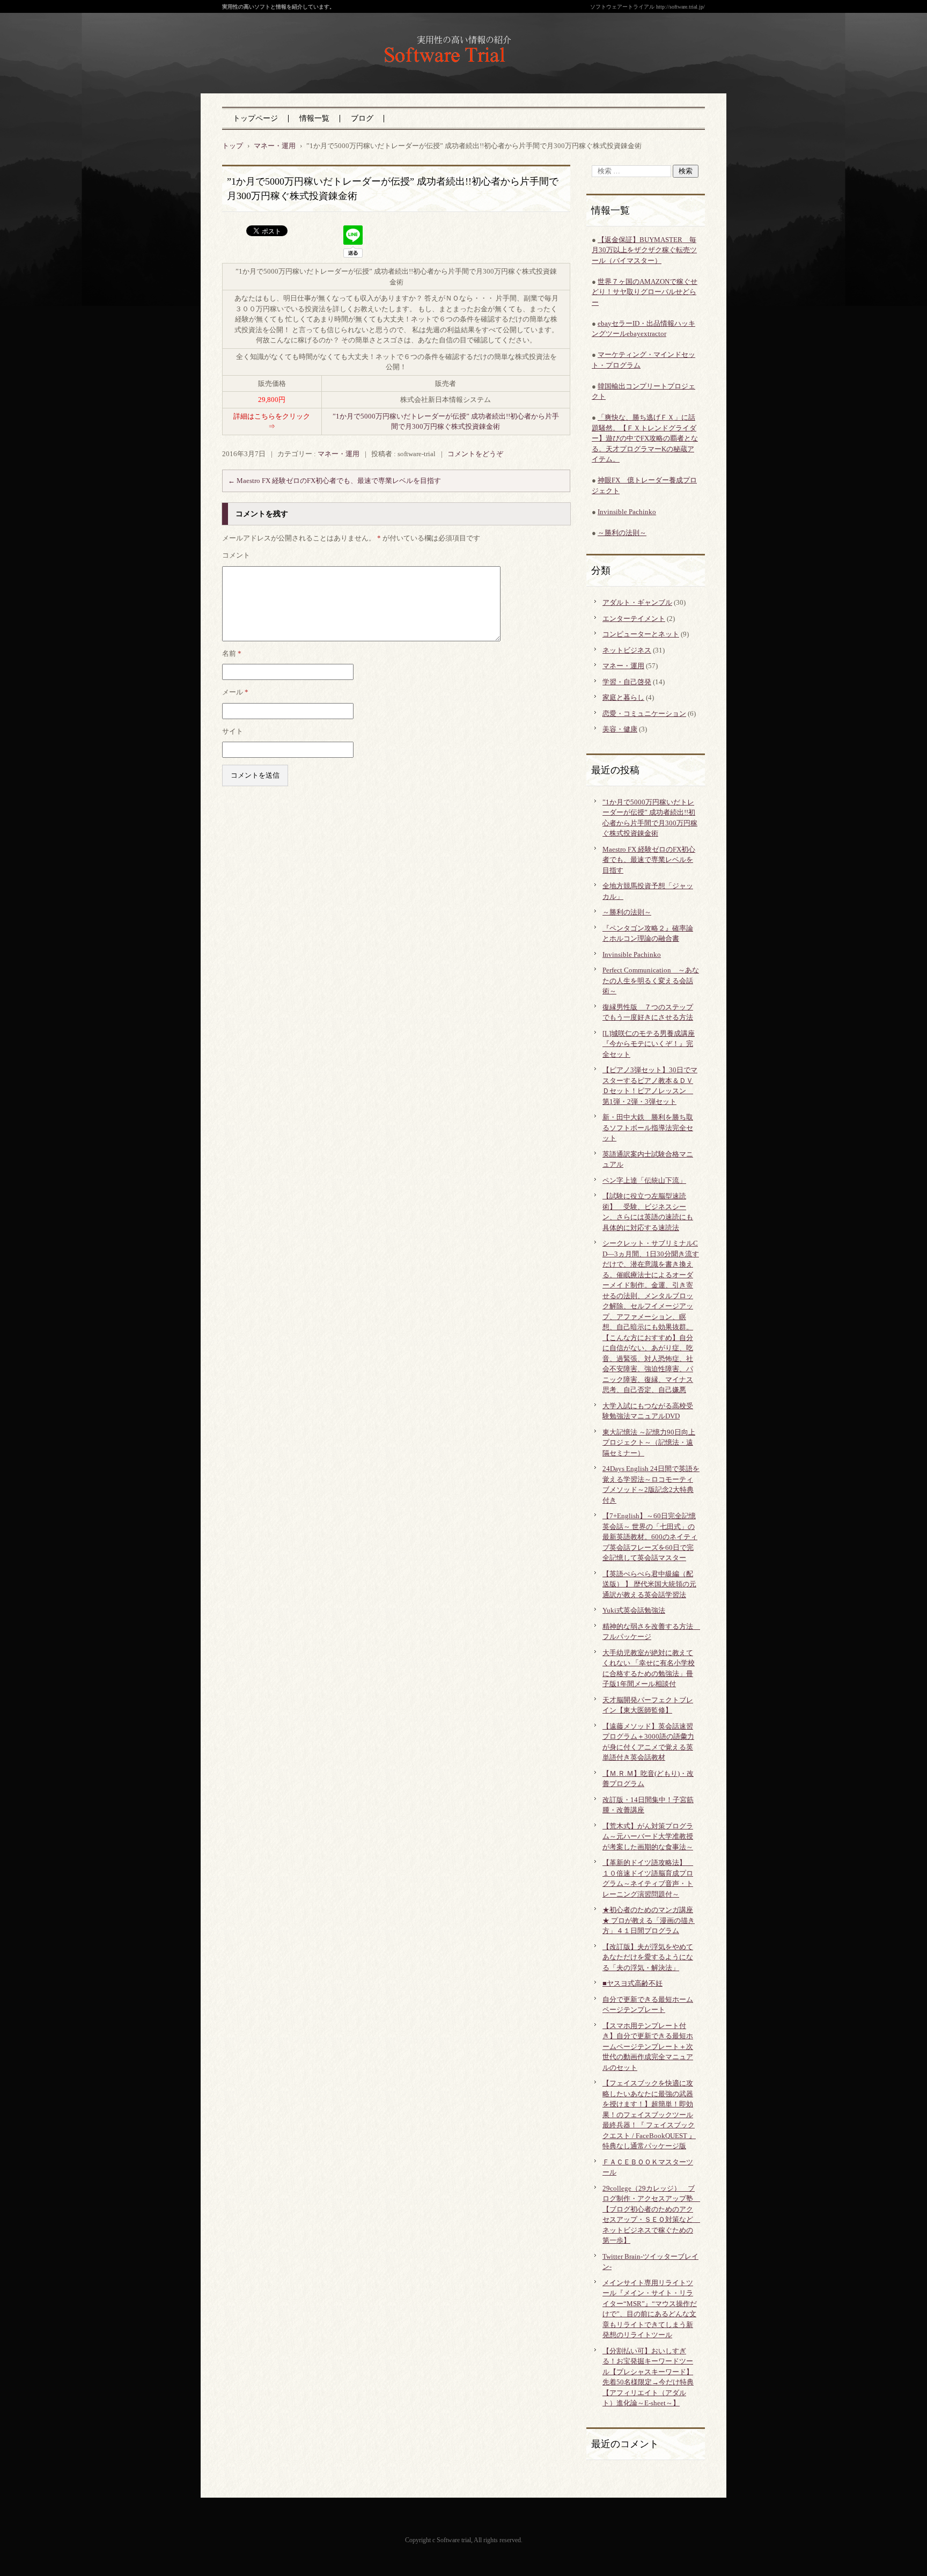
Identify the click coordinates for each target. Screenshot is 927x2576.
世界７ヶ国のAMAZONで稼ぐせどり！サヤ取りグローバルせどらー (645, 292)
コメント (236, 555)
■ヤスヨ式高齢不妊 (632, 1983)
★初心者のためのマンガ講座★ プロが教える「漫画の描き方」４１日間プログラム (649, 1920)
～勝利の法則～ (622, 533)
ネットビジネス (627, 650)
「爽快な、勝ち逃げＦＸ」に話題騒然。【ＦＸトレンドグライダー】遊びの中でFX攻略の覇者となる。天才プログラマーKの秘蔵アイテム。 (645, 438)
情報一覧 (314, 118)
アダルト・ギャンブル (637, 602)
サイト (233, 731)
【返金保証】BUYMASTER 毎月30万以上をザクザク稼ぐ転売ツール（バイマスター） (644, 250)
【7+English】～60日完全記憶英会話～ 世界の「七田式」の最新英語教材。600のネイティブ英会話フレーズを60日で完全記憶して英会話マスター (650, 1537)
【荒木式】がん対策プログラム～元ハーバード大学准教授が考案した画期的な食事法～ (648, 1836)
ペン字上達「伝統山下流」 (644, 1180)
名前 (232, 653)
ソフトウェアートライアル (442, 75)
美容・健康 (620, 729)
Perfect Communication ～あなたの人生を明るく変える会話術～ (651, 980)
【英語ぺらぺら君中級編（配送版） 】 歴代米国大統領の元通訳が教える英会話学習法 (649, 1584)
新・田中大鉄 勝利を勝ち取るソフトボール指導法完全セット (648, 1128)
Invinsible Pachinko (627, 512)
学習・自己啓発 (627, 682)
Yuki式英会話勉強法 (634, 1610)
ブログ (362, 118)
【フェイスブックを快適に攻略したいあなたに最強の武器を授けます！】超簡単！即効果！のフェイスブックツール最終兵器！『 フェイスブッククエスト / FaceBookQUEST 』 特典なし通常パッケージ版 (649, 2114)
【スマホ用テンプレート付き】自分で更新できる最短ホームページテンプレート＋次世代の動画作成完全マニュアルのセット (648, 2047)
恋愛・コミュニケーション (644, 713)
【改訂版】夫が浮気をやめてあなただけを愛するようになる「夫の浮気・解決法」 (648, 1957)
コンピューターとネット (641, 634)
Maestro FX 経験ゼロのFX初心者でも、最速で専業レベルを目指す (334, 481)
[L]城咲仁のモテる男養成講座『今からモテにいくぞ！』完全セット (649, 1044)
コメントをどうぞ (475, 454)
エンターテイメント (634, 619)
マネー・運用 (339, 454)
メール (235, 692)
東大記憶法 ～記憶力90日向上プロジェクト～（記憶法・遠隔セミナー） (649, 1443)
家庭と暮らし (623, 697)
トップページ (255, 118)
